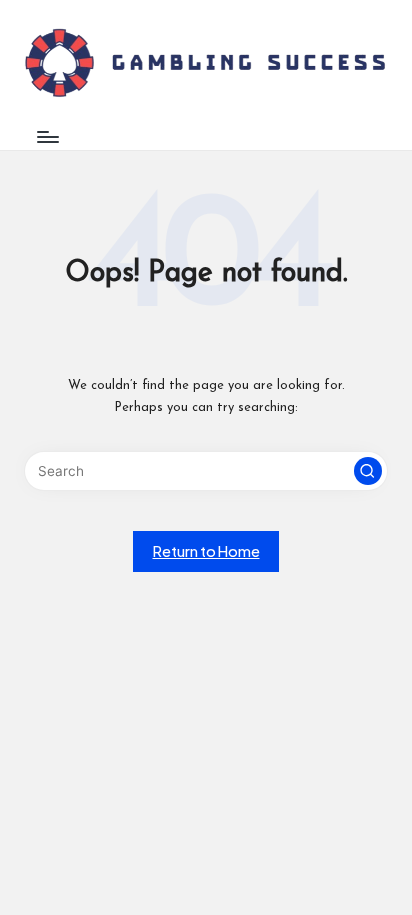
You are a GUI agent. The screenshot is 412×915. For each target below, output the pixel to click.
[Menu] (47, 136)
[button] (368, 471)
